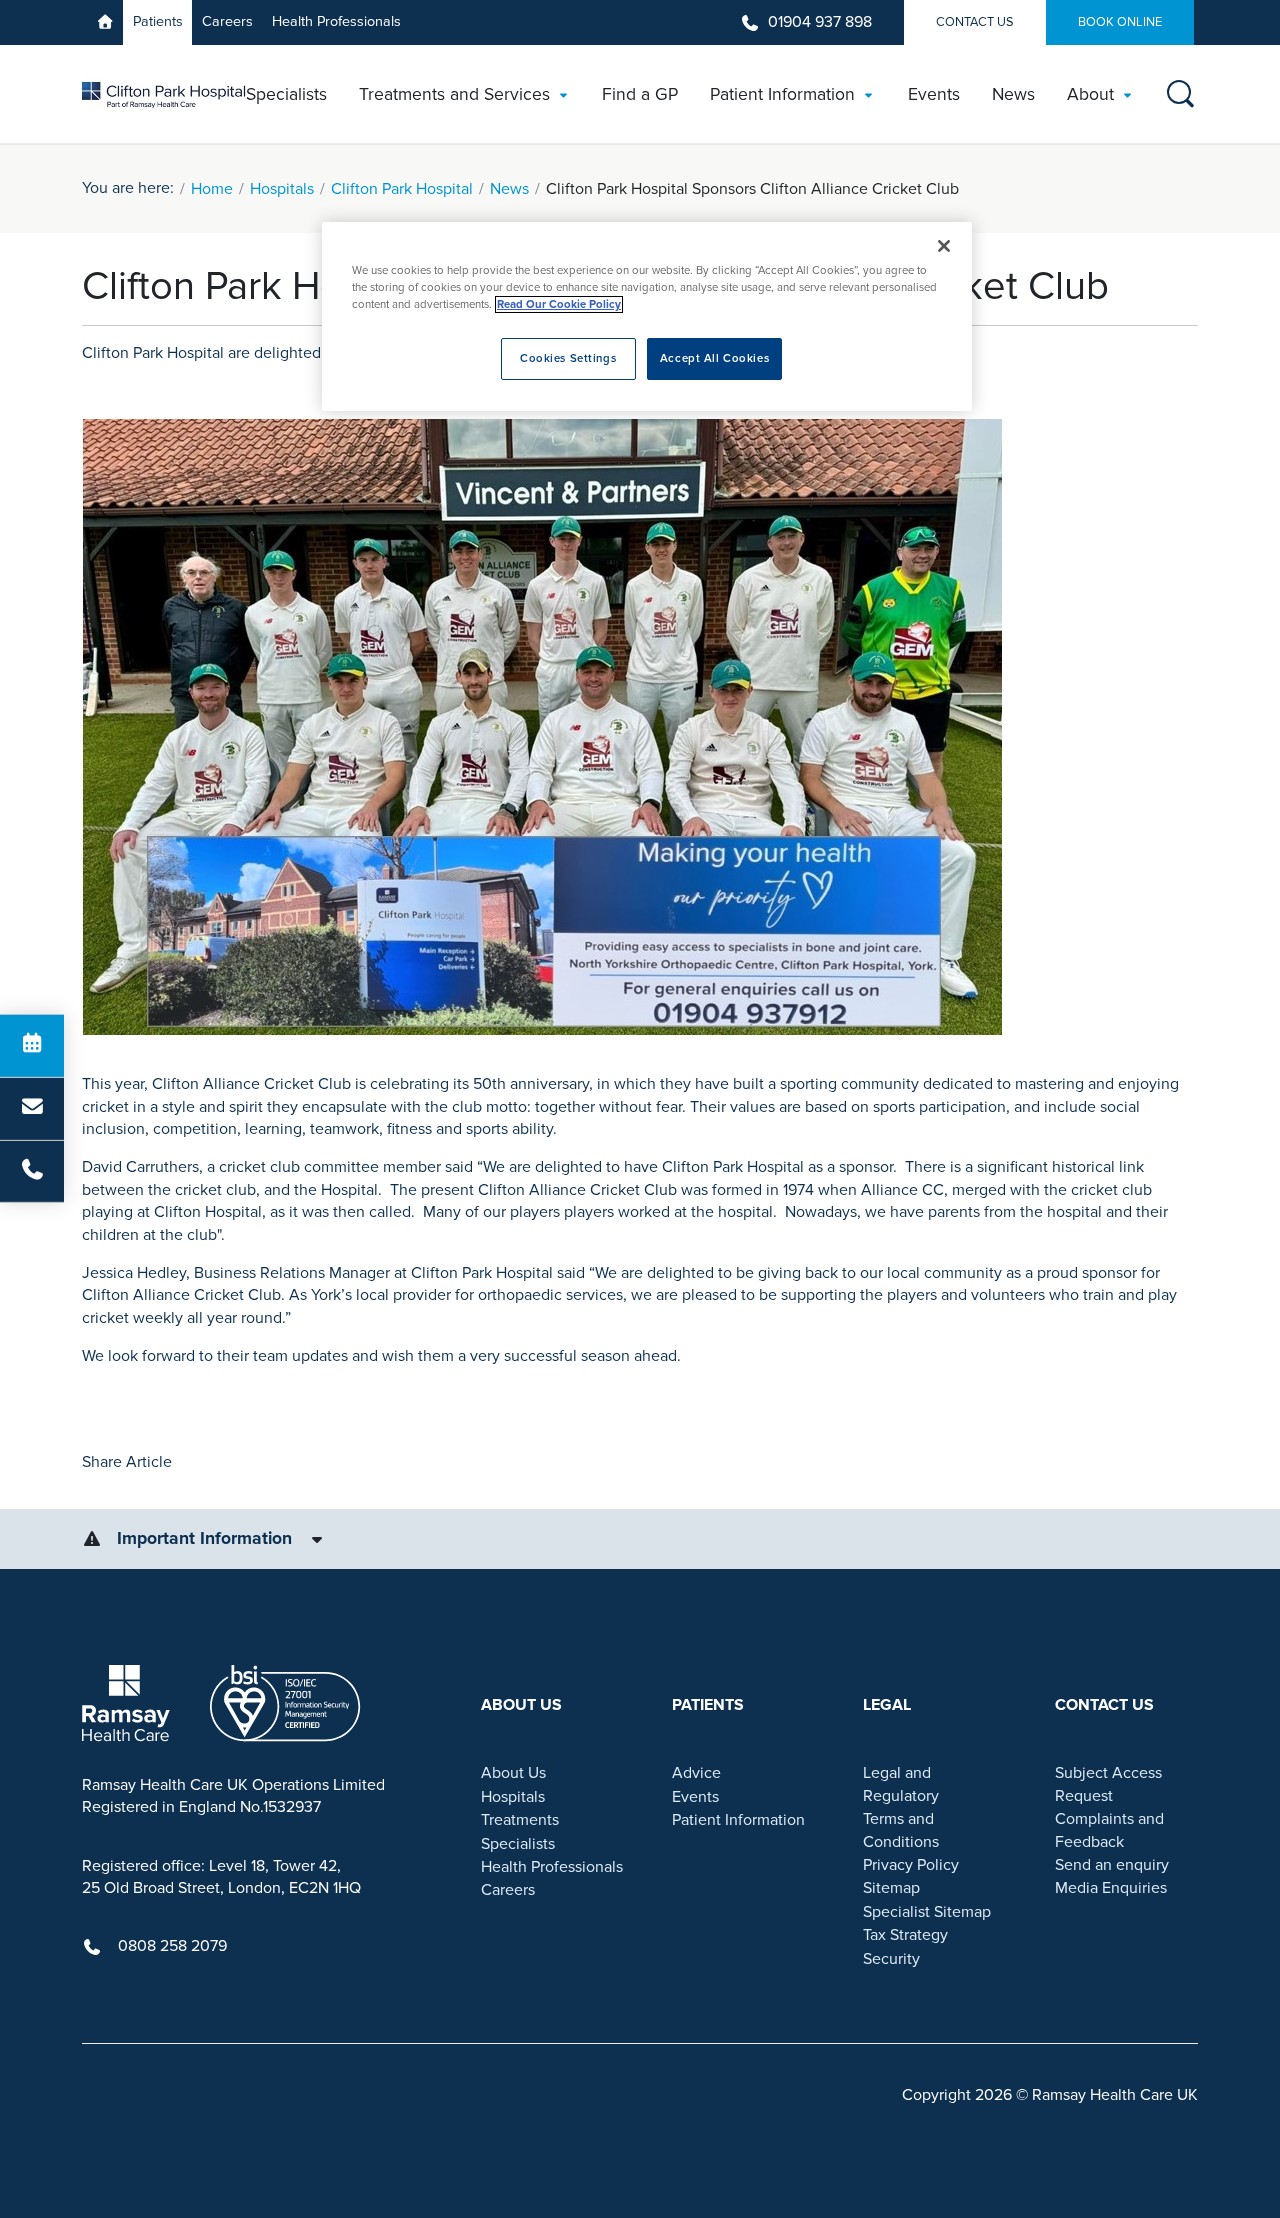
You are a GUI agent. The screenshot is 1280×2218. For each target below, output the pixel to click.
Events (695, 1797)
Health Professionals (336, 21)
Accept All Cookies (714, 358)
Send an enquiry (1112, 1865)
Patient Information (738, 1820)
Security (891, 1959)
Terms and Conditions (901, 1830)
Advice (696, 1773)
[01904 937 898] (32, 1171)
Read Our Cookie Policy (559, 304)
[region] (647, 316)
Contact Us (975, 22)
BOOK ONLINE (1120, 22)
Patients (158, 21)
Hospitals (282, 189)
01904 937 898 (820, 22)
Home (212, 189)
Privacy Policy (911, 1865)
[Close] (944, 246)
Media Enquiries (1111, 1888)
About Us (513, 1773)
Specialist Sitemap (927, 1912)
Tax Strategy (905, 1935)
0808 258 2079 (172, 1946)
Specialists (518, 1844)
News (509, 189)
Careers (227, 21)
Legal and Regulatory (901, 1784)
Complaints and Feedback (1109, 1830)
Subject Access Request (1108, 1784)
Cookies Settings (568, 358)
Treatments (520, 1820)
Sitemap (891, 1888)
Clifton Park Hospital (402, 189)
